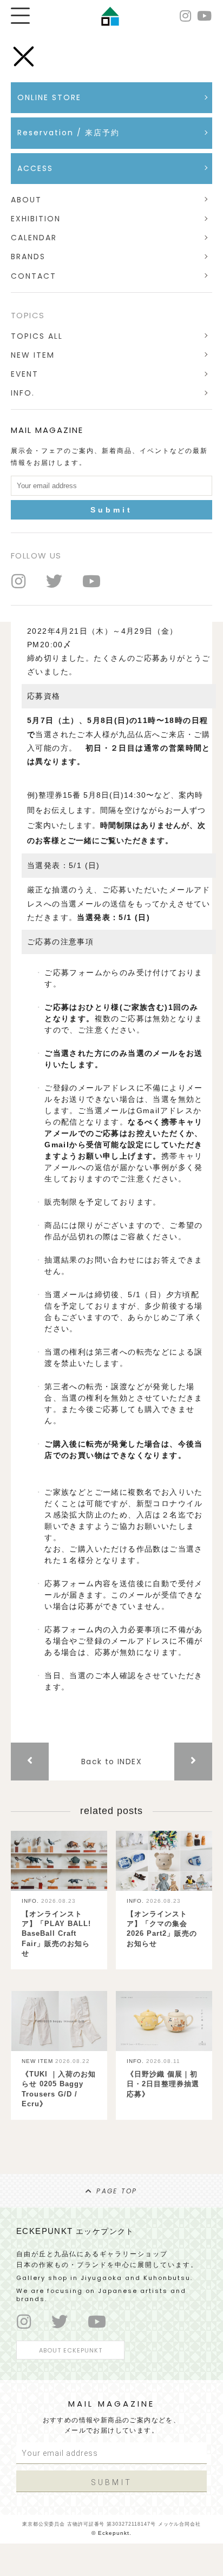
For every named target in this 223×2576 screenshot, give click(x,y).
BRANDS (28, 257)
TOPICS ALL (37, 336)
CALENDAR (34, 238)
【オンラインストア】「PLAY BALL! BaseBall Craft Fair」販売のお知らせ (56, 1934)
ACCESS (35, 168)
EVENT (25, 374)
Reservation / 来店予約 (73, 133)
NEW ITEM (33, 355)
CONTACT (34, 276)
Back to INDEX (111, 1762)
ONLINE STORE (49, 97)
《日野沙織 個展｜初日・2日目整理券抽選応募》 (163, 2084)
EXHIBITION (36, 219)
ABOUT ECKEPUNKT (71, 2350)
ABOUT (26, 200)
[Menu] (20, 16)
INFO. (23, 393)
